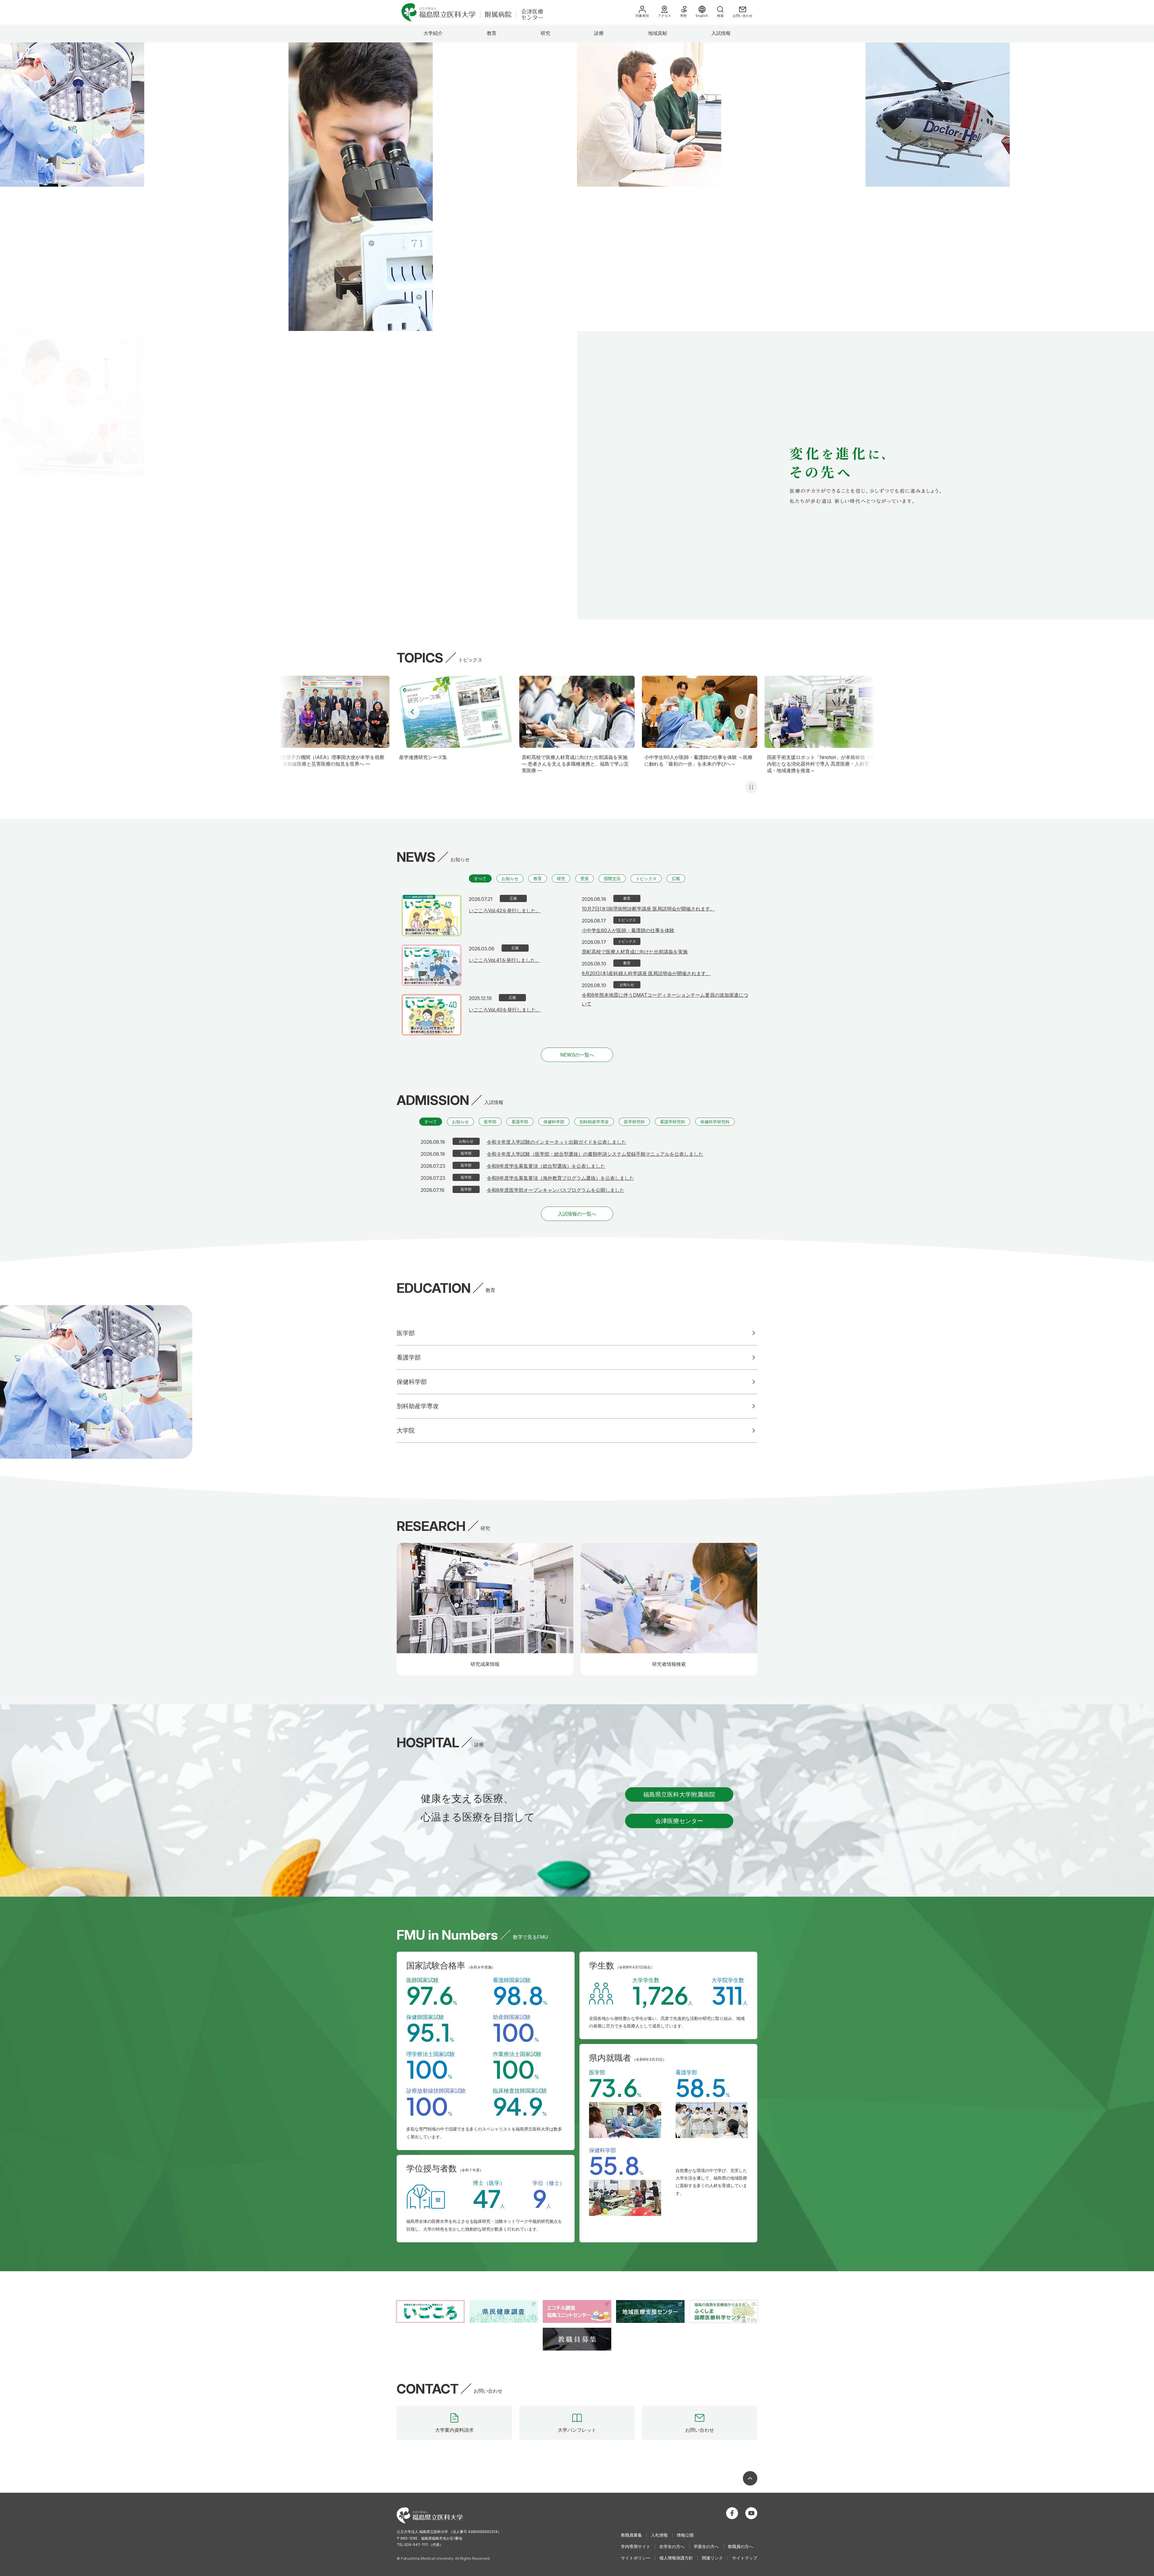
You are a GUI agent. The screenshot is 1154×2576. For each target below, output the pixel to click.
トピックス (646, 878)
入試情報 (721, 33)
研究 (545, 33)
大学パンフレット (577, 2430)
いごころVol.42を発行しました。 (505, 910)
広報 (676, 878)
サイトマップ (745, 2558)
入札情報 (659, 2535)
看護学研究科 (673, 1122)
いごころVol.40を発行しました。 (505, 1010)
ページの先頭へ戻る (750, 2478)
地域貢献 (658, 33)
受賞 (585, 878)
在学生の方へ (672, 2546)
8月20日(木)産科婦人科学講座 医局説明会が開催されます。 (646, 973)
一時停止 (751, 787)
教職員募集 (631, 2535)
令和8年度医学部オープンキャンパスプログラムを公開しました (556, 1190)
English (702, 16)
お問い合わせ (743, 16)
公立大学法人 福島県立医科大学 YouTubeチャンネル (751, 2513)
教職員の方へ (740, 2546)
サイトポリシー (636, 2558)
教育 (492, 33)
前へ (412, 712)
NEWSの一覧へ (577, 1055)
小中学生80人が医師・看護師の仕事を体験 (628, 930)
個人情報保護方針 (676, 2558)
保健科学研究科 (715, 1122)
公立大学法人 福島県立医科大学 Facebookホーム (732, 2513)
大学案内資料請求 (454, 2430)
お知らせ (510, 878)
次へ (742, 712)
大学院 (406, 1430)
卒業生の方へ (706, 2546)
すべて (480, 878)
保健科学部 (554, 1122)
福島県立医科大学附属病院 (679, 1794)
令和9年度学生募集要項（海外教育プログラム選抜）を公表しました (560, 1178)
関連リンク (713, 2558)
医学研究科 (634, 1122)
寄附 (683, 16)
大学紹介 (433, 33)
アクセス (664, 16)
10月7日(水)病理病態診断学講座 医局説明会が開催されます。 (648, 909)
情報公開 (685, 2535)
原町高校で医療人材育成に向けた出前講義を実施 (635, 952)
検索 (720, 16)
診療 (599, 33)
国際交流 (612, 878)
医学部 (490, 1122)
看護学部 (520, 1122)
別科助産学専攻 (594, 1122)
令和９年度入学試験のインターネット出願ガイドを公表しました (557, 1142)
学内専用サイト (636, 2546)
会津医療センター (679, 1821)
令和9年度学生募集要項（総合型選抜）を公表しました (546, 1166)
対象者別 (642, 16)
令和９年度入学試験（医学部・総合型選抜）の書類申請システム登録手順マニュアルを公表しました (595, 1154)
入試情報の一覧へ (577, 1214)
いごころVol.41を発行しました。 (504, 960)
